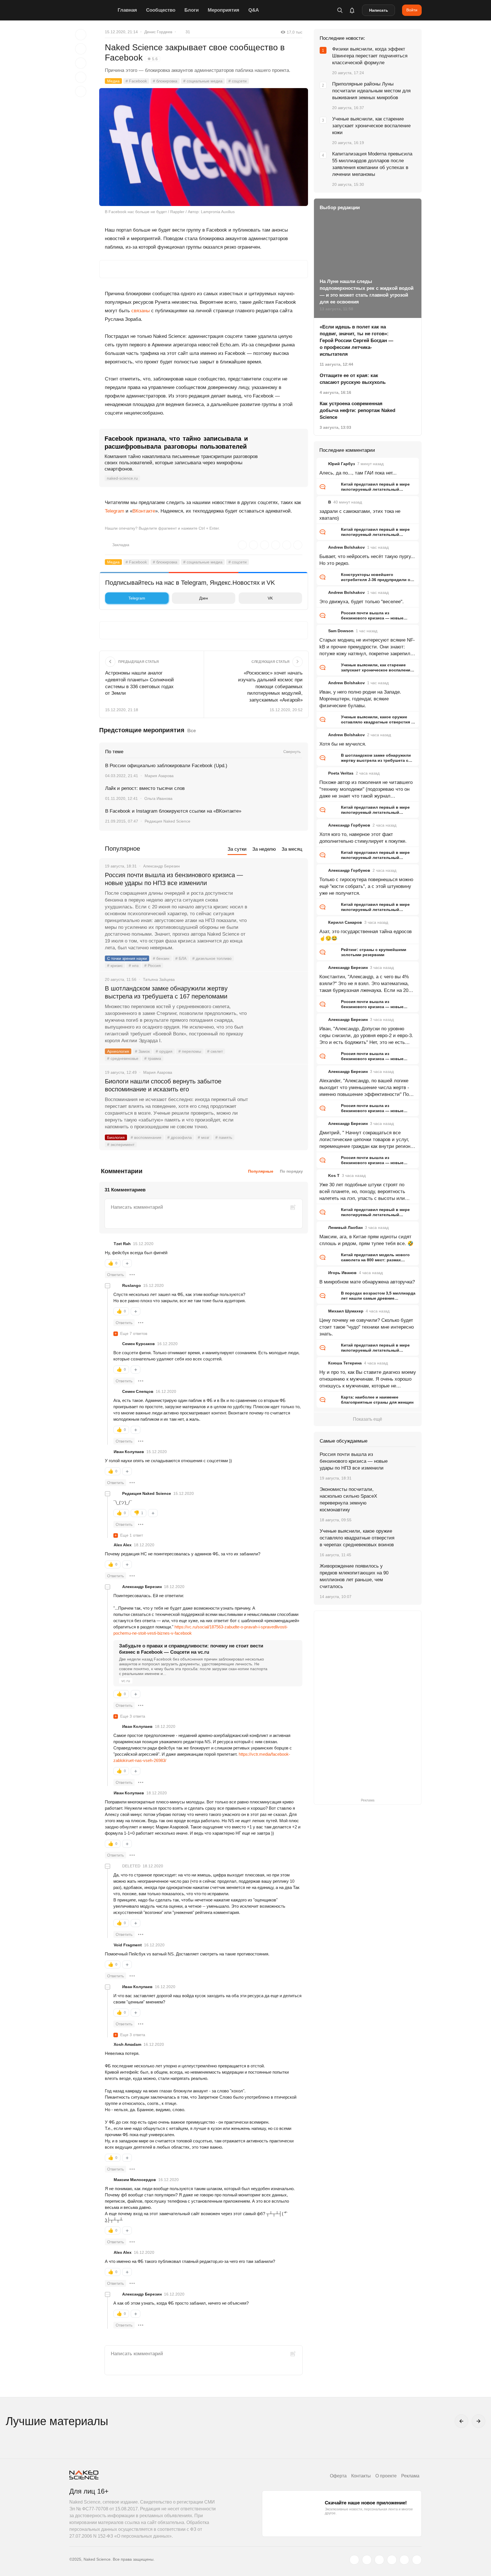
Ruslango (132, 1285)
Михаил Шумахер (346, 1311)
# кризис (115, 966)
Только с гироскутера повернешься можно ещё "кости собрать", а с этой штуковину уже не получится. (366, 886)
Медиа (113, 81)
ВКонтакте (144, 511)
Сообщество (161, 10)
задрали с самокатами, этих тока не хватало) (360, 515)
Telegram (115, 511)
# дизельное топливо (212, 958)
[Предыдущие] (461, 2421)
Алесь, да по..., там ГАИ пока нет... (358, 473)
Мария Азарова (159, 776)
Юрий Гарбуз (342, 464)
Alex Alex (123, 1545)
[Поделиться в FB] (81, 49)
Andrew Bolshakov (347, 547)
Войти (412, 10)
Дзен (204, 598)
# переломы (190, 1051)
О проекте (386, 2476)
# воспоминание (146, 1137)
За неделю (264, 849)
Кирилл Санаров (345, 922)
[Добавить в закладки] (81, 35)
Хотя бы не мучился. (343, 744)
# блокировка (165, 81)
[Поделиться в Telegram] (81, 77)
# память (224, 1137)
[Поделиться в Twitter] (81, 63)
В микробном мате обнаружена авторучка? (367, 1282)
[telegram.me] (404, 2560)
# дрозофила (180, 1137)
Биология (116, 1137)
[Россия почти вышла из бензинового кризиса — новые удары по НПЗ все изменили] (278, 896)
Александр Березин (142, 1587)
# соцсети (238, 81)
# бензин (161, 958)
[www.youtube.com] (379, 2560)
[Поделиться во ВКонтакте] (81, 91)
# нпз (134, 966)
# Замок (142, 1051)
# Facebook (136, 81)
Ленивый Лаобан (345, 1227)
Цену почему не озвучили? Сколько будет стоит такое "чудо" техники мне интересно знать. (367, 1327)
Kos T (334, 1175)
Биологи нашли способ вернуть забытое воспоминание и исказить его (163, 1085)
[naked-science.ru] (417, 2560)
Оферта (338, 2476)
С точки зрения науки (127, 958)
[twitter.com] (354, 2560)
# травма (153, 1058)
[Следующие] (478, 2421)
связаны (141, 311)
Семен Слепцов (138, 1391)
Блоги (192, 10)
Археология (118, 1051)
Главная (127, 10)
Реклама (410, 2476)
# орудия (164, 1051)
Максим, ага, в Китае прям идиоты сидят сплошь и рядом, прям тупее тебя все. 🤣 (366, 1240)
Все (192, 731)
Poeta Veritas (341, 773)
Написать (379, 10)
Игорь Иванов (342, 1273)
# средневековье (123, 1058)
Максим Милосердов (135, 2180)
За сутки (237, 849)
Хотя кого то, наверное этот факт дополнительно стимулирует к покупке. (363, 838)
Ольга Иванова (158, 798)
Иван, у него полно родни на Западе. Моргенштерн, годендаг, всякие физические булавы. (360, 699)
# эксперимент (121, 1145)
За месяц (292, 849)
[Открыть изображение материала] (204, 147)
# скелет (215, 1051)
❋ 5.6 (153, 59)
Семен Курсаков (139, 1344)
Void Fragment (128, 1945)
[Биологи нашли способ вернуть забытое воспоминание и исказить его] (278, 1103)
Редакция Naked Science (168, 821)
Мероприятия (223, 10)
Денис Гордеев (158, 32)
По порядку (291, 1171)
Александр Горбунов (349, 825)
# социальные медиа (203, 81)
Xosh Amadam (127, 2044)
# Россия (153, 966)
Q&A (254, 10)
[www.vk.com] (367, 2560)
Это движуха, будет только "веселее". (362, 602)
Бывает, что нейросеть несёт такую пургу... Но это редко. (367, 560)
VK (270, 598)
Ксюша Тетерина (345, 1363)
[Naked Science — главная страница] (92, 10)
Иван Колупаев (129, 1452)
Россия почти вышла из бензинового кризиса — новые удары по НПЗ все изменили (174, 879)
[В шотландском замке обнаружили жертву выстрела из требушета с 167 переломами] (278, 1010)
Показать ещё (368, 1419)
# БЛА (181, 958)
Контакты (361, 2476)
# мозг (204, 1137)
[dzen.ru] (392, 2560)
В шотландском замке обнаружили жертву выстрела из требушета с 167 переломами (166, 992)
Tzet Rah (122, 1244)
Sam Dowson (341, 631)
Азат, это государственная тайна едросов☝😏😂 (366, 935)
